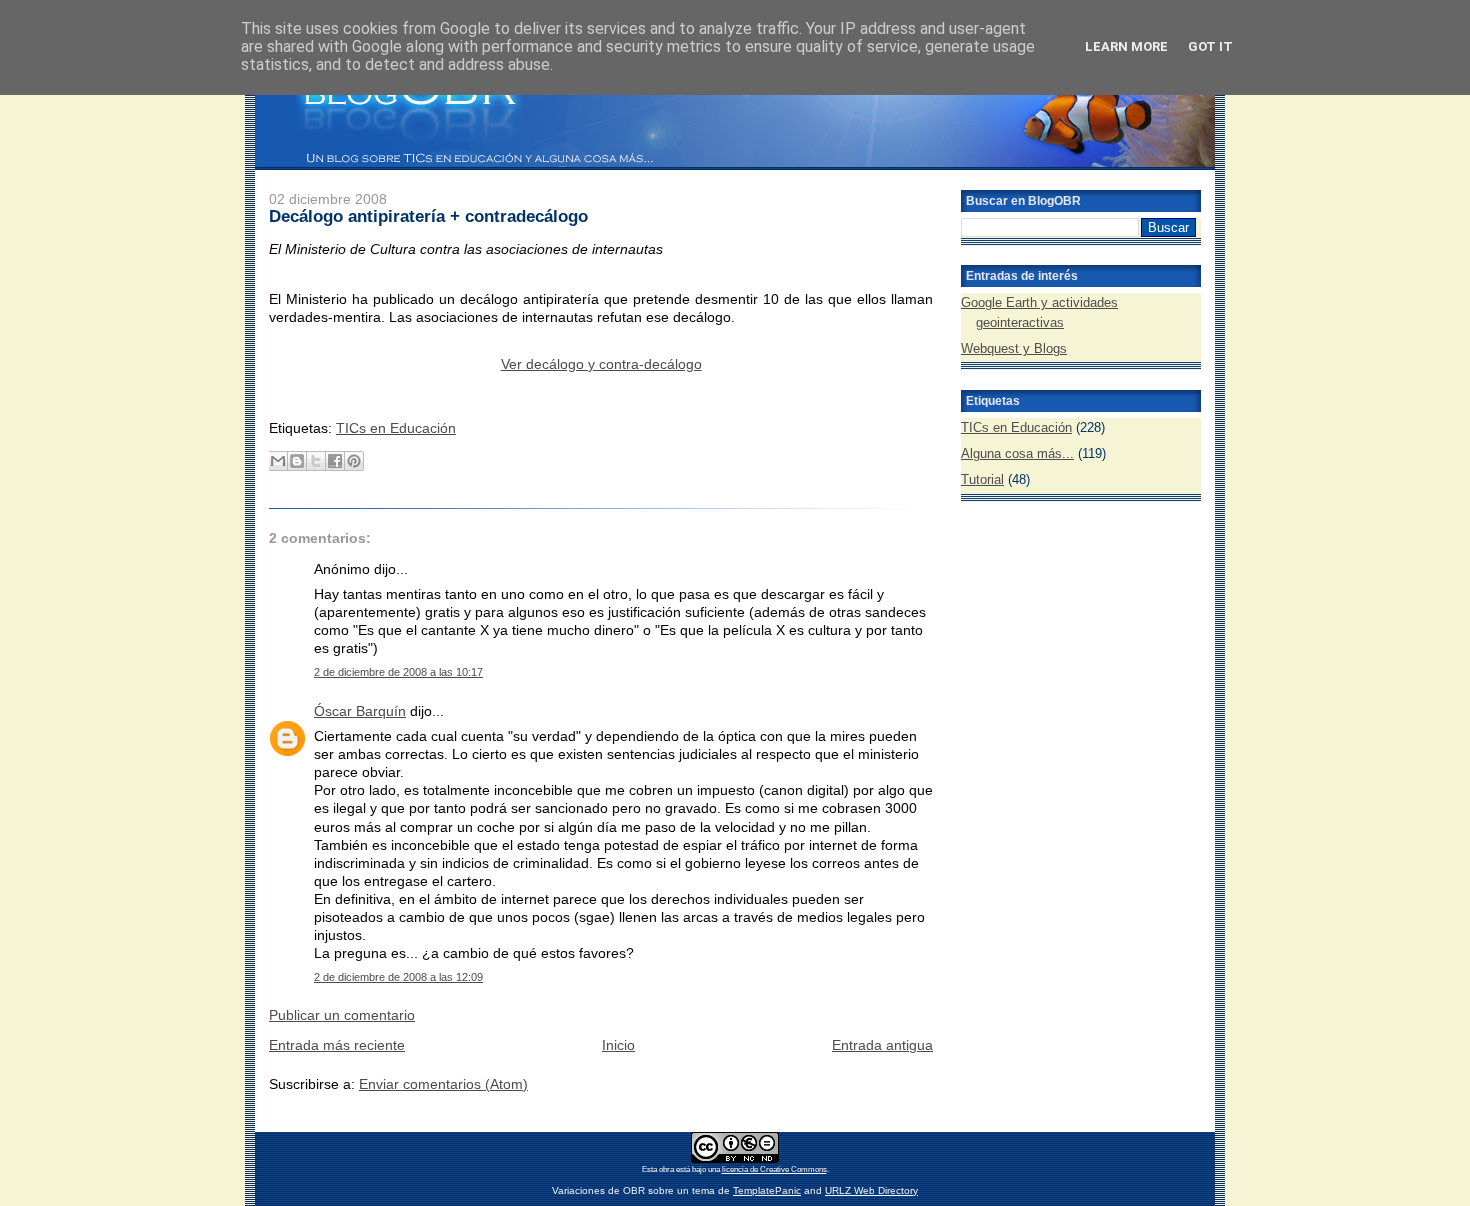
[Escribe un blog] (297, 461)
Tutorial (982, 479)
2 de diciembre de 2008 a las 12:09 (398, 977)
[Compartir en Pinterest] (354, 461)
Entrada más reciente (337, 1045)
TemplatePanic (767, 1190)
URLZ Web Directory (871, 1190)
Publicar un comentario (342, 1015)
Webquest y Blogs (1014, 348)
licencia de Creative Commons (774, 1169)
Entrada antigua (882, 1045)
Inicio (618, 1045)
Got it (1210, 46)
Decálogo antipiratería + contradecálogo (428, 216)
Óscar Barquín (360, 711)
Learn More (1126, 46)
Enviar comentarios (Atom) (443, 1084)
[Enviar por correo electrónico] (278, 461)
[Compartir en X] (316, 461)
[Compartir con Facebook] (335, 461)
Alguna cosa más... (1017, 453)
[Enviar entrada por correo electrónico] (271, 396)
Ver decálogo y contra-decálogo (601, 364)
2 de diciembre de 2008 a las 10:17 (398, 672)
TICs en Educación (396, 428)
